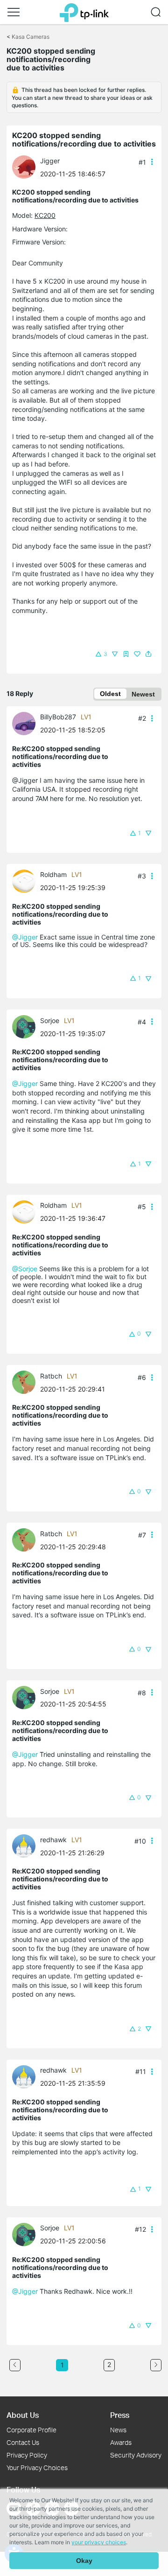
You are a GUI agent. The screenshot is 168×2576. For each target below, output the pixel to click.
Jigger (50, 161)
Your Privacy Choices (37, 2468)
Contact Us (23, 2442)
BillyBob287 (58, 717)
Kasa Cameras (31, 37)
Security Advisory (136, 2455)
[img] (126, 654)
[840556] (26, 1382)
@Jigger (25, 937)
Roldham (53, 874)
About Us (23, 2415)
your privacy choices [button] (99, 2542)
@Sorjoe (25, 1269)
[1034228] (26, 723)
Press (120, 2415)
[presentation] (24, 167)
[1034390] (26, 1845)
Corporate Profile (31, 2430)
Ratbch (51, 1376)
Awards (121, 2442)
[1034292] (26, 880)
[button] (14, 12)
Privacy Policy (27, 2455)
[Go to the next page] (156, 2365)
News (118, 2430)
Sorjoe (50, 1020)
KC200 (45, 215)
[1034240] (26, 166)
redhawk (53, 1840)
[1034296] (26, 1026)
